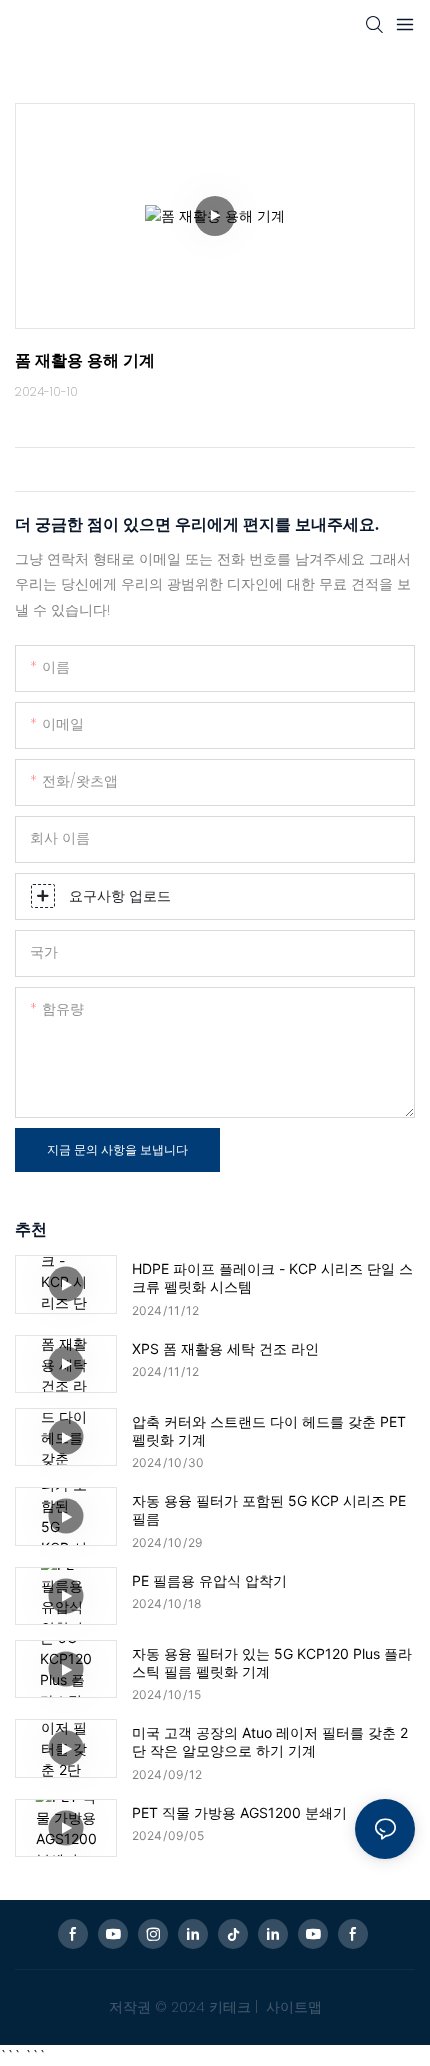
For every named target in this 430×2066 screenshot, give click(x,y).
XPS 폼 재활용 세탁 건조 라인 (225, 1348)
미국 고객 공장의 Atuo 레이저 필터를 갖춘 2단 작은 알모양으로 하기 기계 (270, 1741)
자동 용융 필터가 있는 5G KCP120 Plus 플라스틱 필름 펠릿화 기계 (272, 1662)
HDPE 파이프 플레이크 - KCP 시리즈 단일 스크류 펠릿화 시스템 (272, 1277)
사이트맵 (292, 2007)
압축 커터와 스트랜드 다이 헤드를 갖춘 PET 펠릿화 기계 (269, 1430)
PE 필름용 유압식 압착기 (209, 1580)
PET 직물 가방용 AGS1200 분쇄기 (239, 1812)
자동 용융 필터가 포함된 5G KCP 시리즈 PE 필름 (269, 1509)
